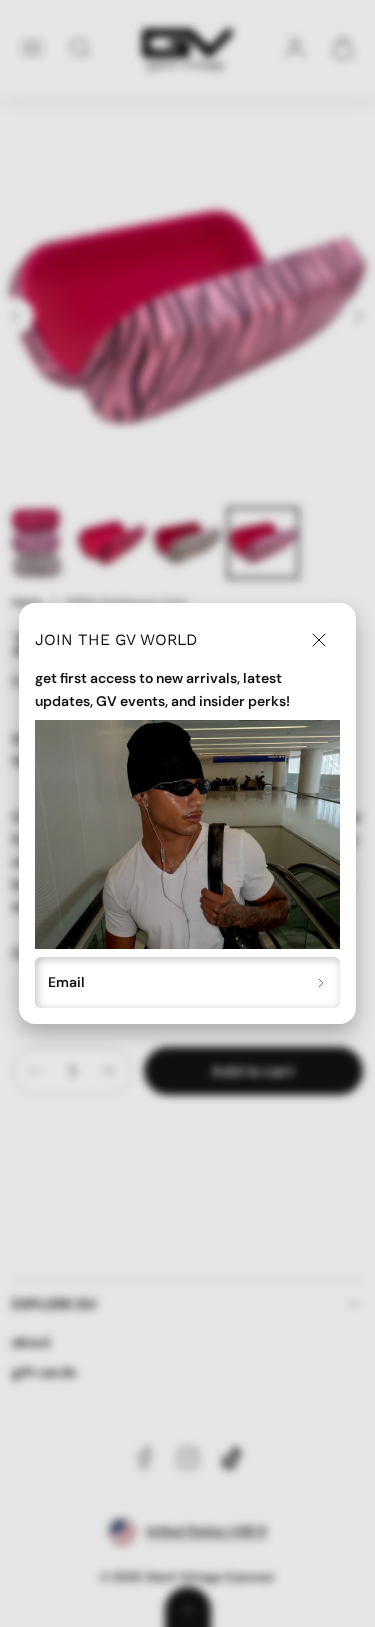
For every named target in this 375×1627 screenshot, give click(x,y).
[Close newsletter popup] (319, 640)
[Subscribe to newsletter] (321, 982)
